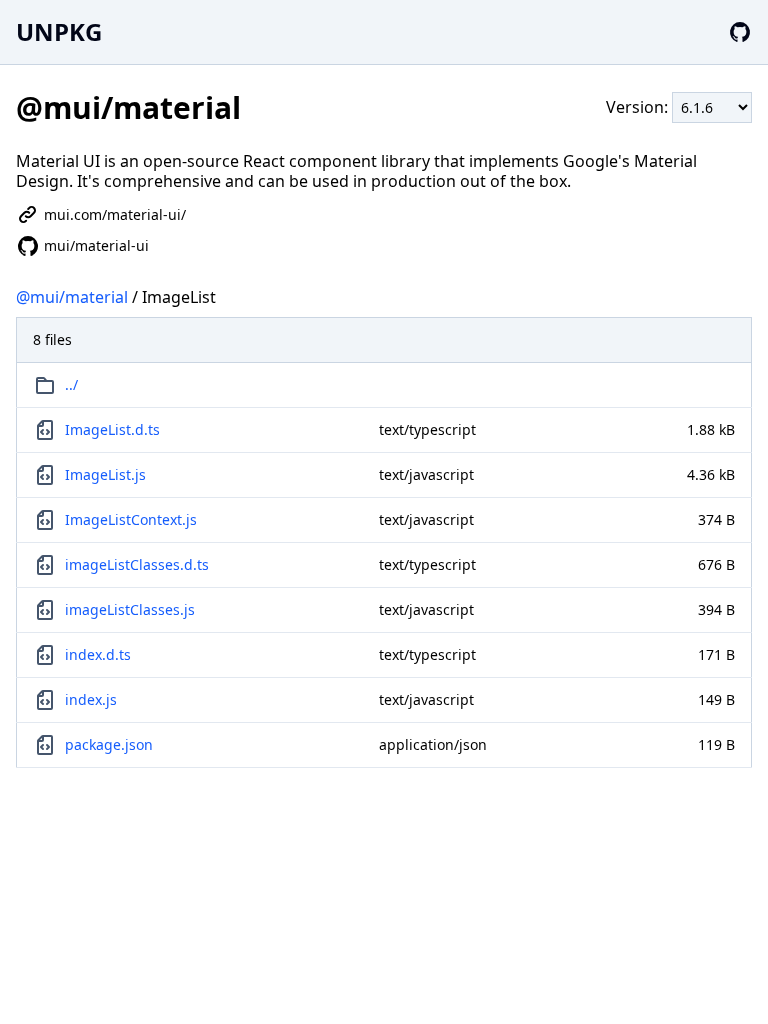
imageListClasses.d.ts (137, 564)
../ (71, 384)
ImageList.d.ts (112, 429)
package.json (109, 744)
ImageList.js (105, 474)
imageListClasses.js (130, 609)
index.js (91, 699)
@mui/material (72, 297)
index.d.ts (98, 654)
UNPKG (59, 31)
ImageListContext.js (131, 519)
